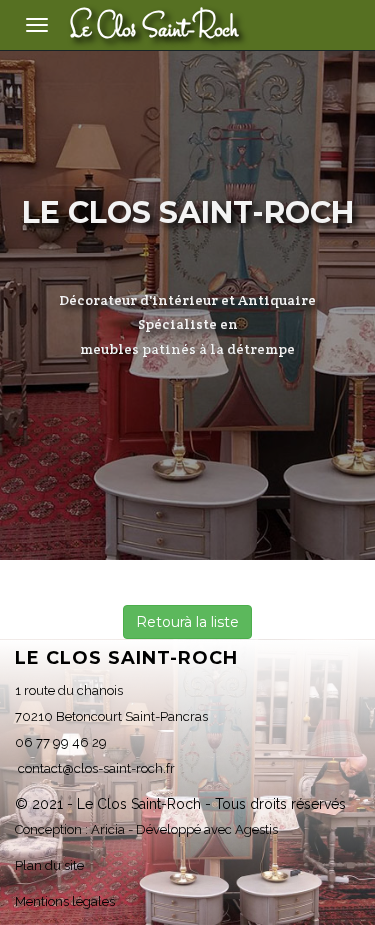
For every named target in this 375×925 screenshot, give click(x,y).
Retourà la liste (187, 622)
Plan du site (49, 865)
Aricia (108, 829)
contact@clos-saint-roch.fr (95, 768)
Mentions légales (65, 901)
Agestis (256, 829)
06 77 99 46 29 (61, 742)
